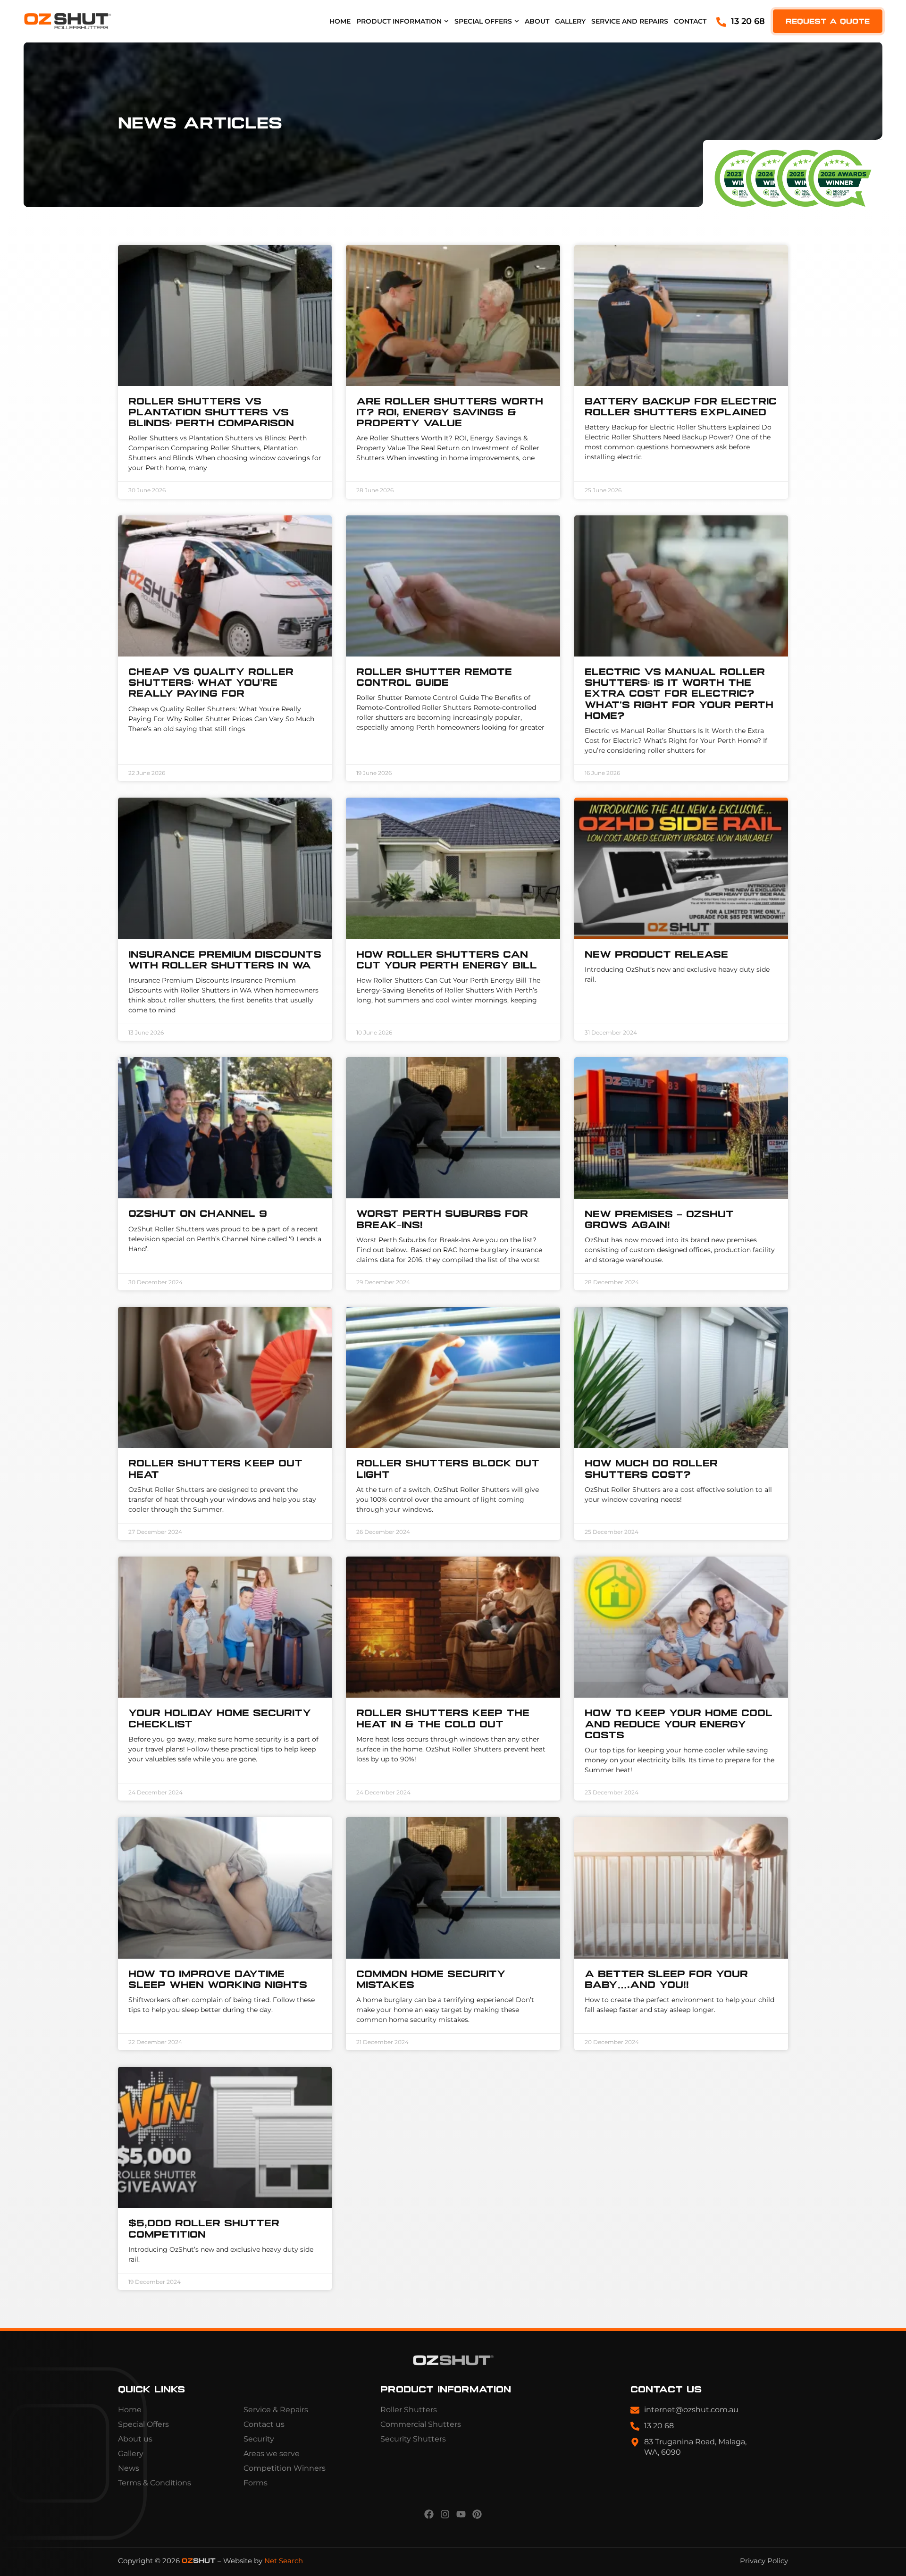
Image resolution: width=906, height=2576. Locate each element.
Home (340, 21)
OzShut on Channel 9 (198, 1214)
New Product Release (656, 955)
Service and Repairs (630, 21)
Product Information (399, 21)
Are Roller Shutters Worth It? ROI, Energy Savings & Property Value (450, 413)
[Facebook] (429, 2514)
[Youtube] (461, 2514)
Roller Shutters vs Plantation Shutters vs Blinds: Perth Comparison (211, 413)
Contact (690, 21)
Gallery (570, 21)
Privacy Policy (764, 2561)
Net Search (284, 2561)
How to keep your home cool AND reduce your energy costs (679, 1724)
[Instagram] (445, 2514)
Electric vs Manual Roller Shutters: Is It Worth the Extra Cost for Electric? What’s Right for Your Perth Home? (679, 694)
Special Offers (483, 21)
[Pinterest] (477, 2514)
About (537, 21)
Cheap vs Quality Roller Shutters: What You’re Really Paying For (211, 683)
